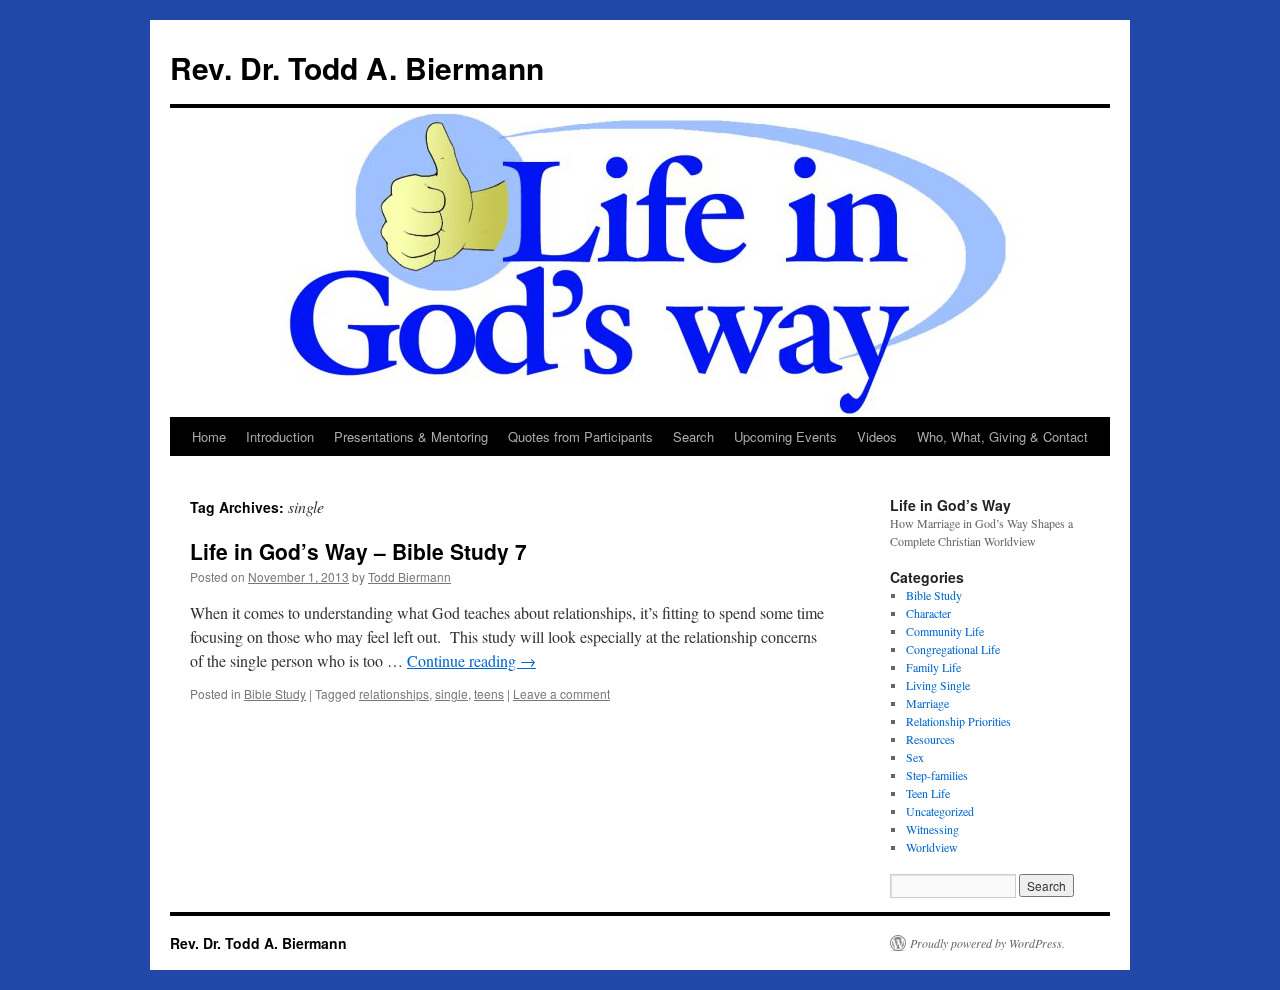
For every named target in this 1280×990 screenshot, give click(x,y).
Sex (915, 757)
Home (209, 436)
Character (928, 613)
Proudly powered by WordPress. (987, 943)
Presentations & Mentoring (411, 436)
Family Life (933, 667)
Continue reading (471, 660)
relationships (394, 693)
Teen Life (928, 793)
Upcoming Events (785, 436)
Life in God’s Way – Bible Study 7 (358, 551)
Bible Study (275, 693)
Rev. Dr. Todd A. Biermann (357, 67)
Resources (930, 739)
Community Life (945, 631)
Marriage (927, 703)
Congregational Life (953, 649)
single (451, 693)
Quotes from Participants (580, 436)
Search (693, 436)
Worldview (932, 847)
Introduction (280, 436)
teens (489, 693)
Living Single (938, 685)
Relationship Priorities (958, 721)
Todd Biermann (409, 576)
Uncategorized (940, 811)
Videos (877, 436)
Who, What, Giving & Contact (1002, 436)
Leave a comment (561, 693)
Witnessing (932, 829)
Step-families (937, 775)
